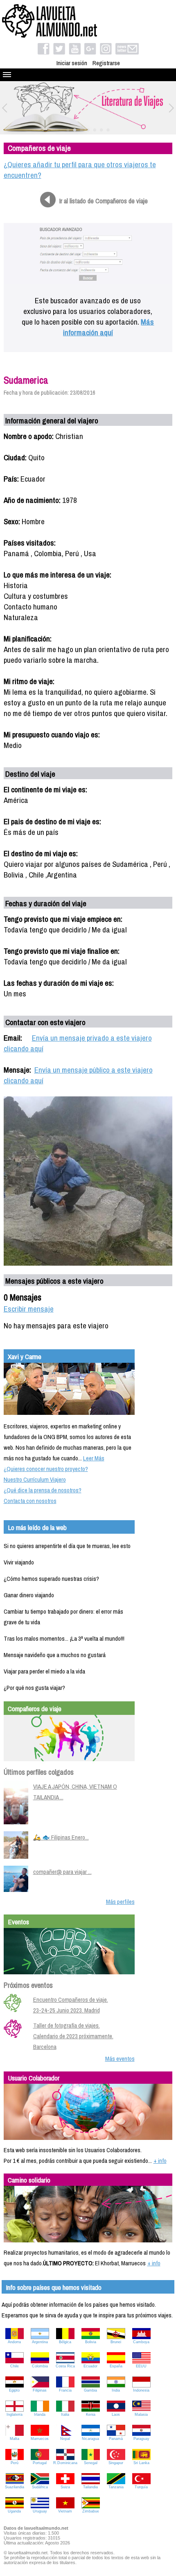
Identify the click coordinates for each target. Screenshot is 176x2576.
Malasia (141, 2415)
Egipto (14, 2390)
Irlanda (40, 2415)
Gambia (90, 2390)
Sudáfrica (40, 2487)
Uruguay (40, 2511)
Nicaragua (90, 2439)
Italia (65, 2415)
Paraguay (141, 2439)
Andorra (14, 2342)
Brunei (116, 2342)
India (116, 2390)
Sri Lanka (141, 2463)
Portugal (40, 2463)
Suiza (65, 2487)
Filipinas (40, 2390)
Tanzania (116, 2487)
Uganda (14, 2511)
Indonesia (141, 2390)
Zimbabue (91, 2511)
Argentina (40, 2342)
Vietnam (65, 2511)
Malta (15, 2439)
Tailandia (90, 2487)
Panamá (116, 2439)
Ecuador (90, 2366)
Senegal (91, 2463)
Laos (116, 2415)
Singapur (116, 2463)
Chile (15, 2366)
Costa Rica (65, 2366)
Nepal (65, 2439)
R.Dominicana (65, 2463)
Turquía (141, 2487)
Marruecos (40, 2439)
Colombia (40, 2366)
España (116, 2366)
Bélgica (65, 2342)
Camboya (141, 2342)
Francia (65, 2390)
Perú (15, 2463)
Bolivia (91, 2342)
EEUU (141, 2366)
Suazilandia (15, 2487)
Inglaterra (15, 2415)
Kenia (91, 2415)
